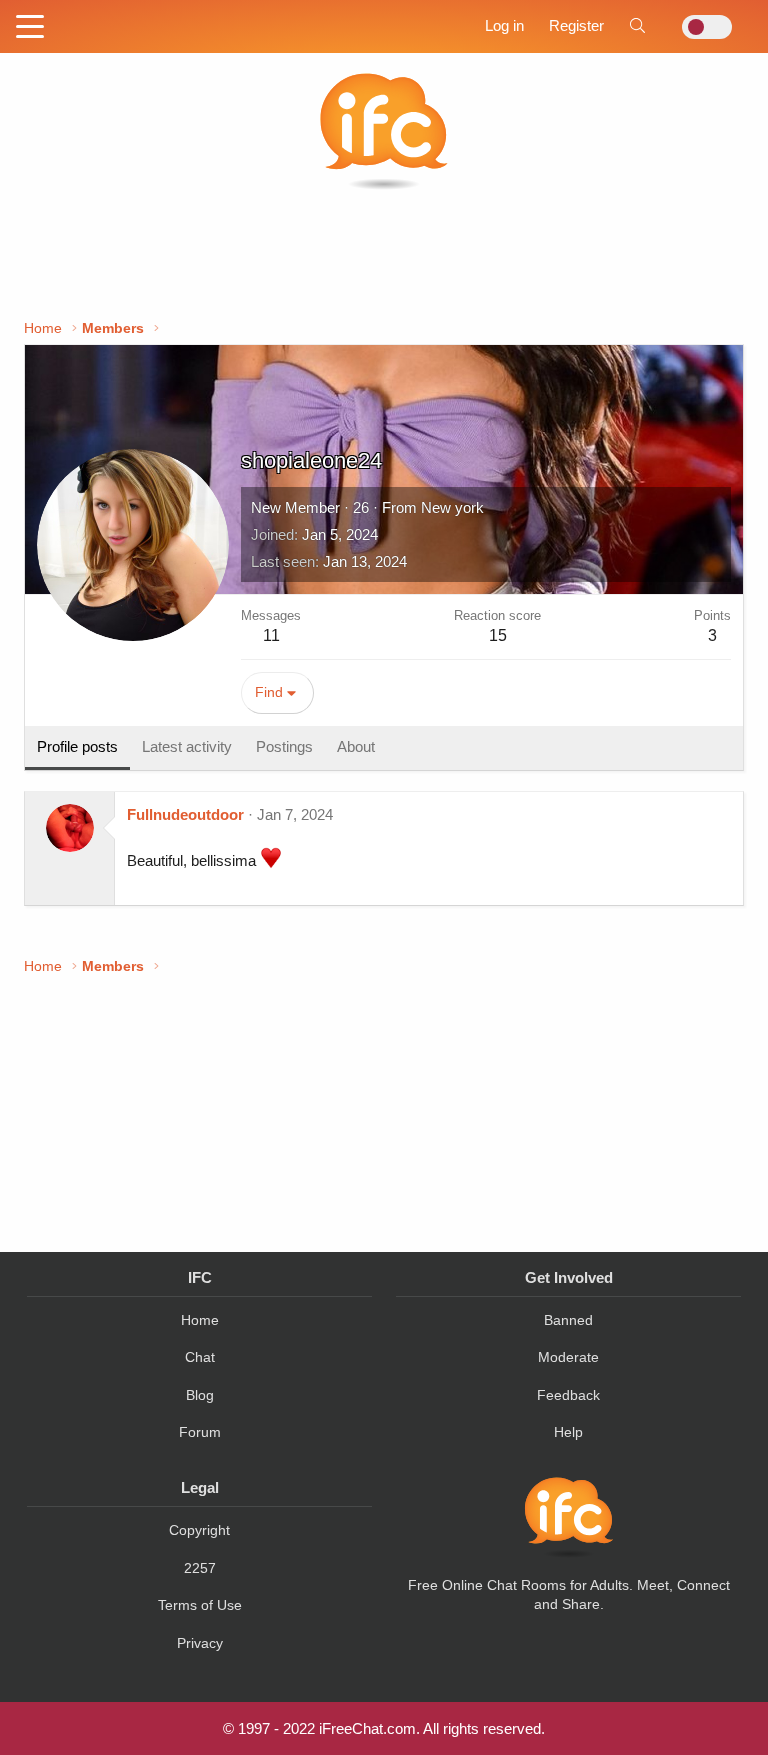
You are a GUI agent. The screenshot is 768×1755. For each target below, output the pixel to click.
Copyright (199, 1530)
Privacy (200, 1643)
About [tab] (356, 746)
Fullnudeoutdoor (185, 814)
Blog (200, 1395)
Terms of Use (200, 1605)
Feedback (568, 1395)
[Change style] (701, 27)
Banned (568, 1320)
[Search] (637, 25)
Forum (200, 1432)
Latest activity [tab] (187, 746)
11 (271, 635)
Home (200, 1320)
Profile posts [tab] (77, 746)
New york (452, 507)
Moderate (568, 1357)
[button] (30, 28)
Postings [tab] (284, 746)
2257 (200, 1568)
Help (568, 1432)
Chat (200, 1357)
